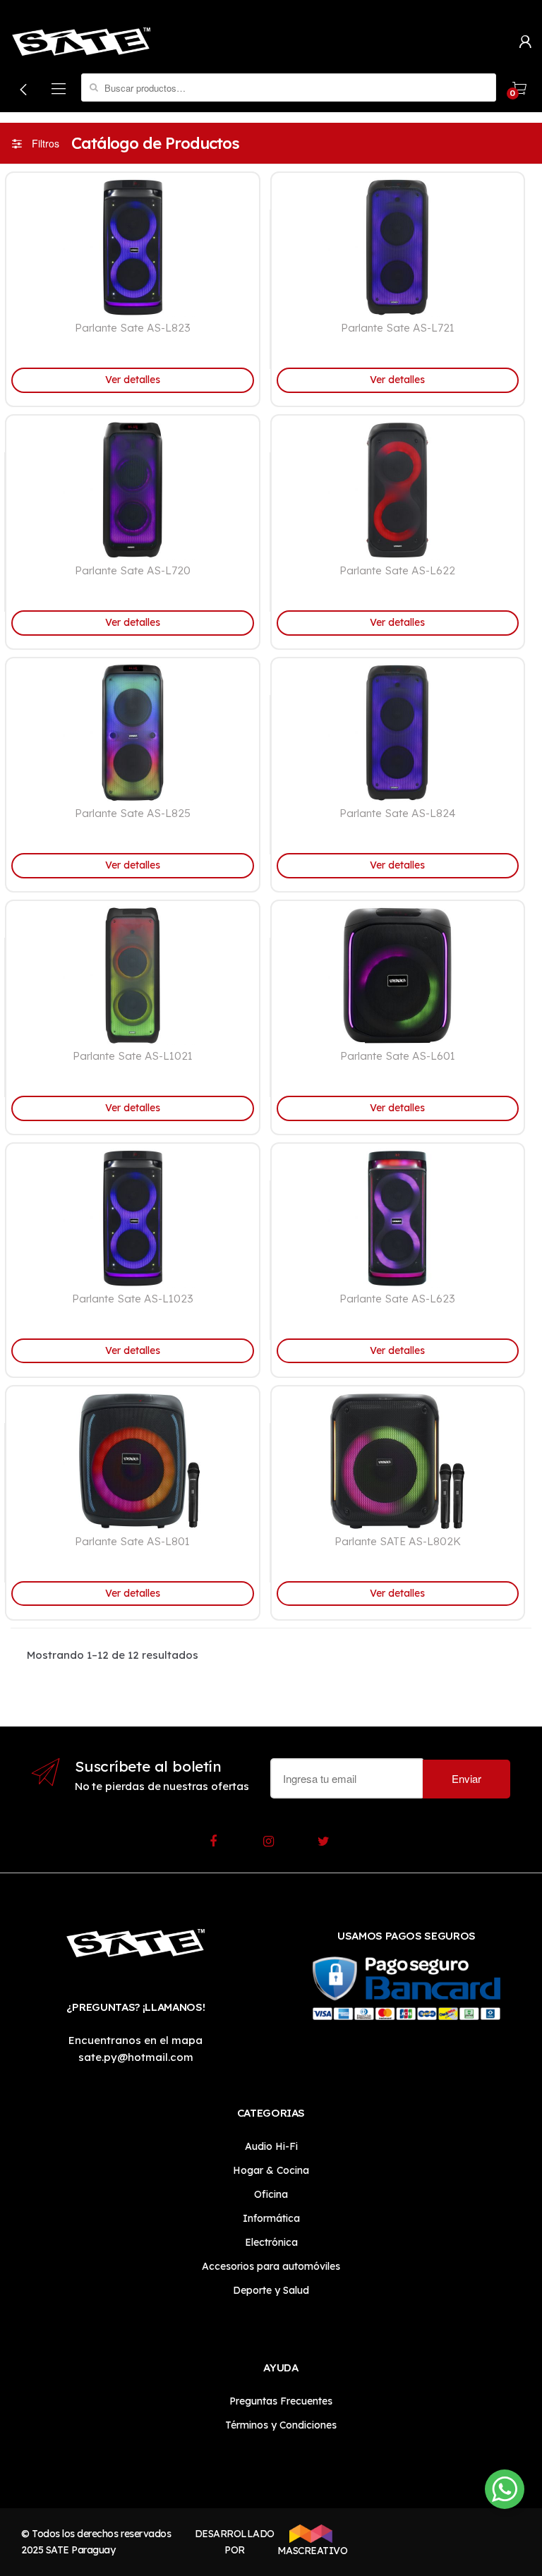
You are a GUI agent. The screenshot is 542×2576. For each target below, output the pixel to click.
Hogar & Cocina (271, 2170)
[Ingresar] (525, 41)
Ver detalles (133, 380)
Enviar (466, 1778)
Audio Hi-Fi (271, 2146)
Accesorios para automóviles (271, 2266)
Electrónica (271, 2242)
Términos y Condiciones (281, 2425)
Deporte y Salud (271, 2290)
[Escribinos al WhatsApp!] (505, 2492)
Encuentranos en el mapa (135, 2040)
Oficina (271, 2194)
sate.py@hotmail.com (136, 2057)
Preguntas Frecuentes (281, 2401)
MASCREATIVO (311, 2551)
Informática (271, 2218)
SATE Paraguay (81, 2550)
